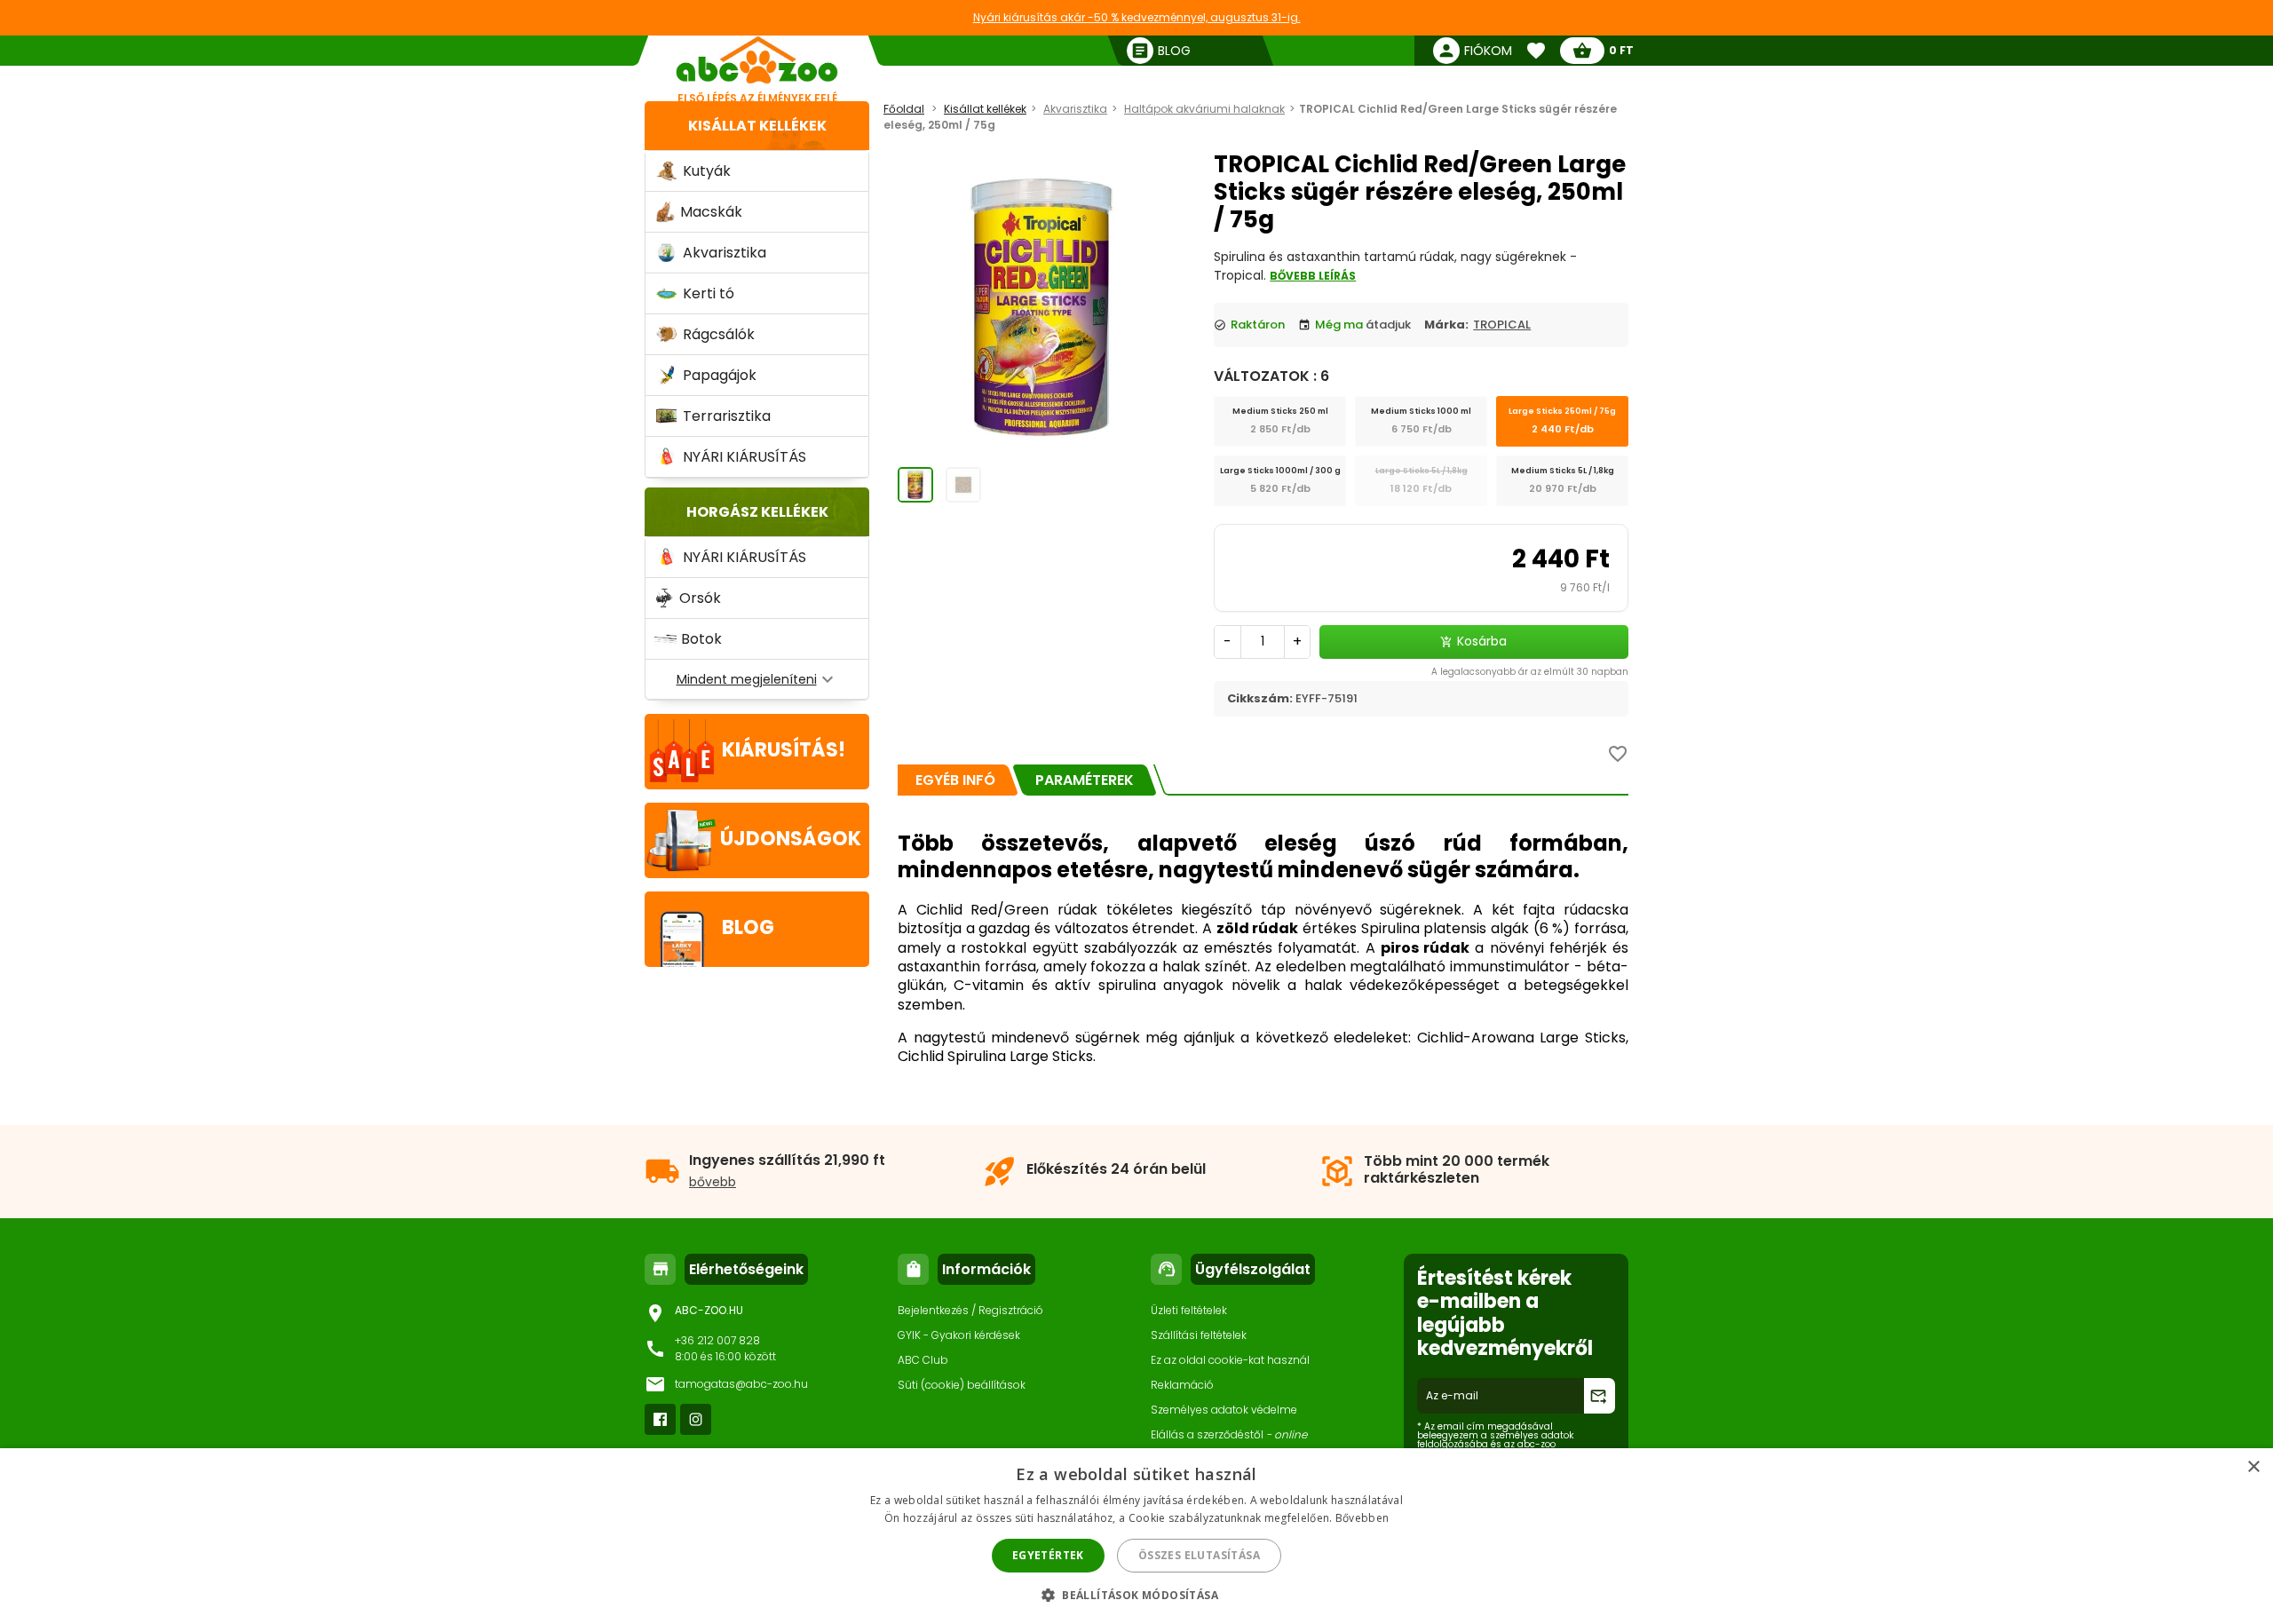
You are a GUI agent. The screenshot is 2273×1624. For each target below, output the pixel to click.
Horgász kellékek (757, 512)
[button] (1136, 1594)
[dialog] (1136, 1536)
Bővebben (1362, 1518)
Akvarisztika (1075, 109)
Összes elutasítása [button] (1199, 1555)
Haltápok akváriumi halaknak (1204, 109)
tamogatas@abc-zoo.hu (741, 1384)
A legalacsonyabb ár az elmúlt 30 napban (1530, 672)
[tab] (955, 780)
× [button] (2253, 1467)
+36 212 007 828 (717, 1340)
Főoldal (904, 109)
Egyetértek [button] (1048, 1555)
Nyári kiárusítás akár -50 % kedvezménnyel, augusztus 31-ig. (1137, 17)
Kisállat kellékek (757, 126)
